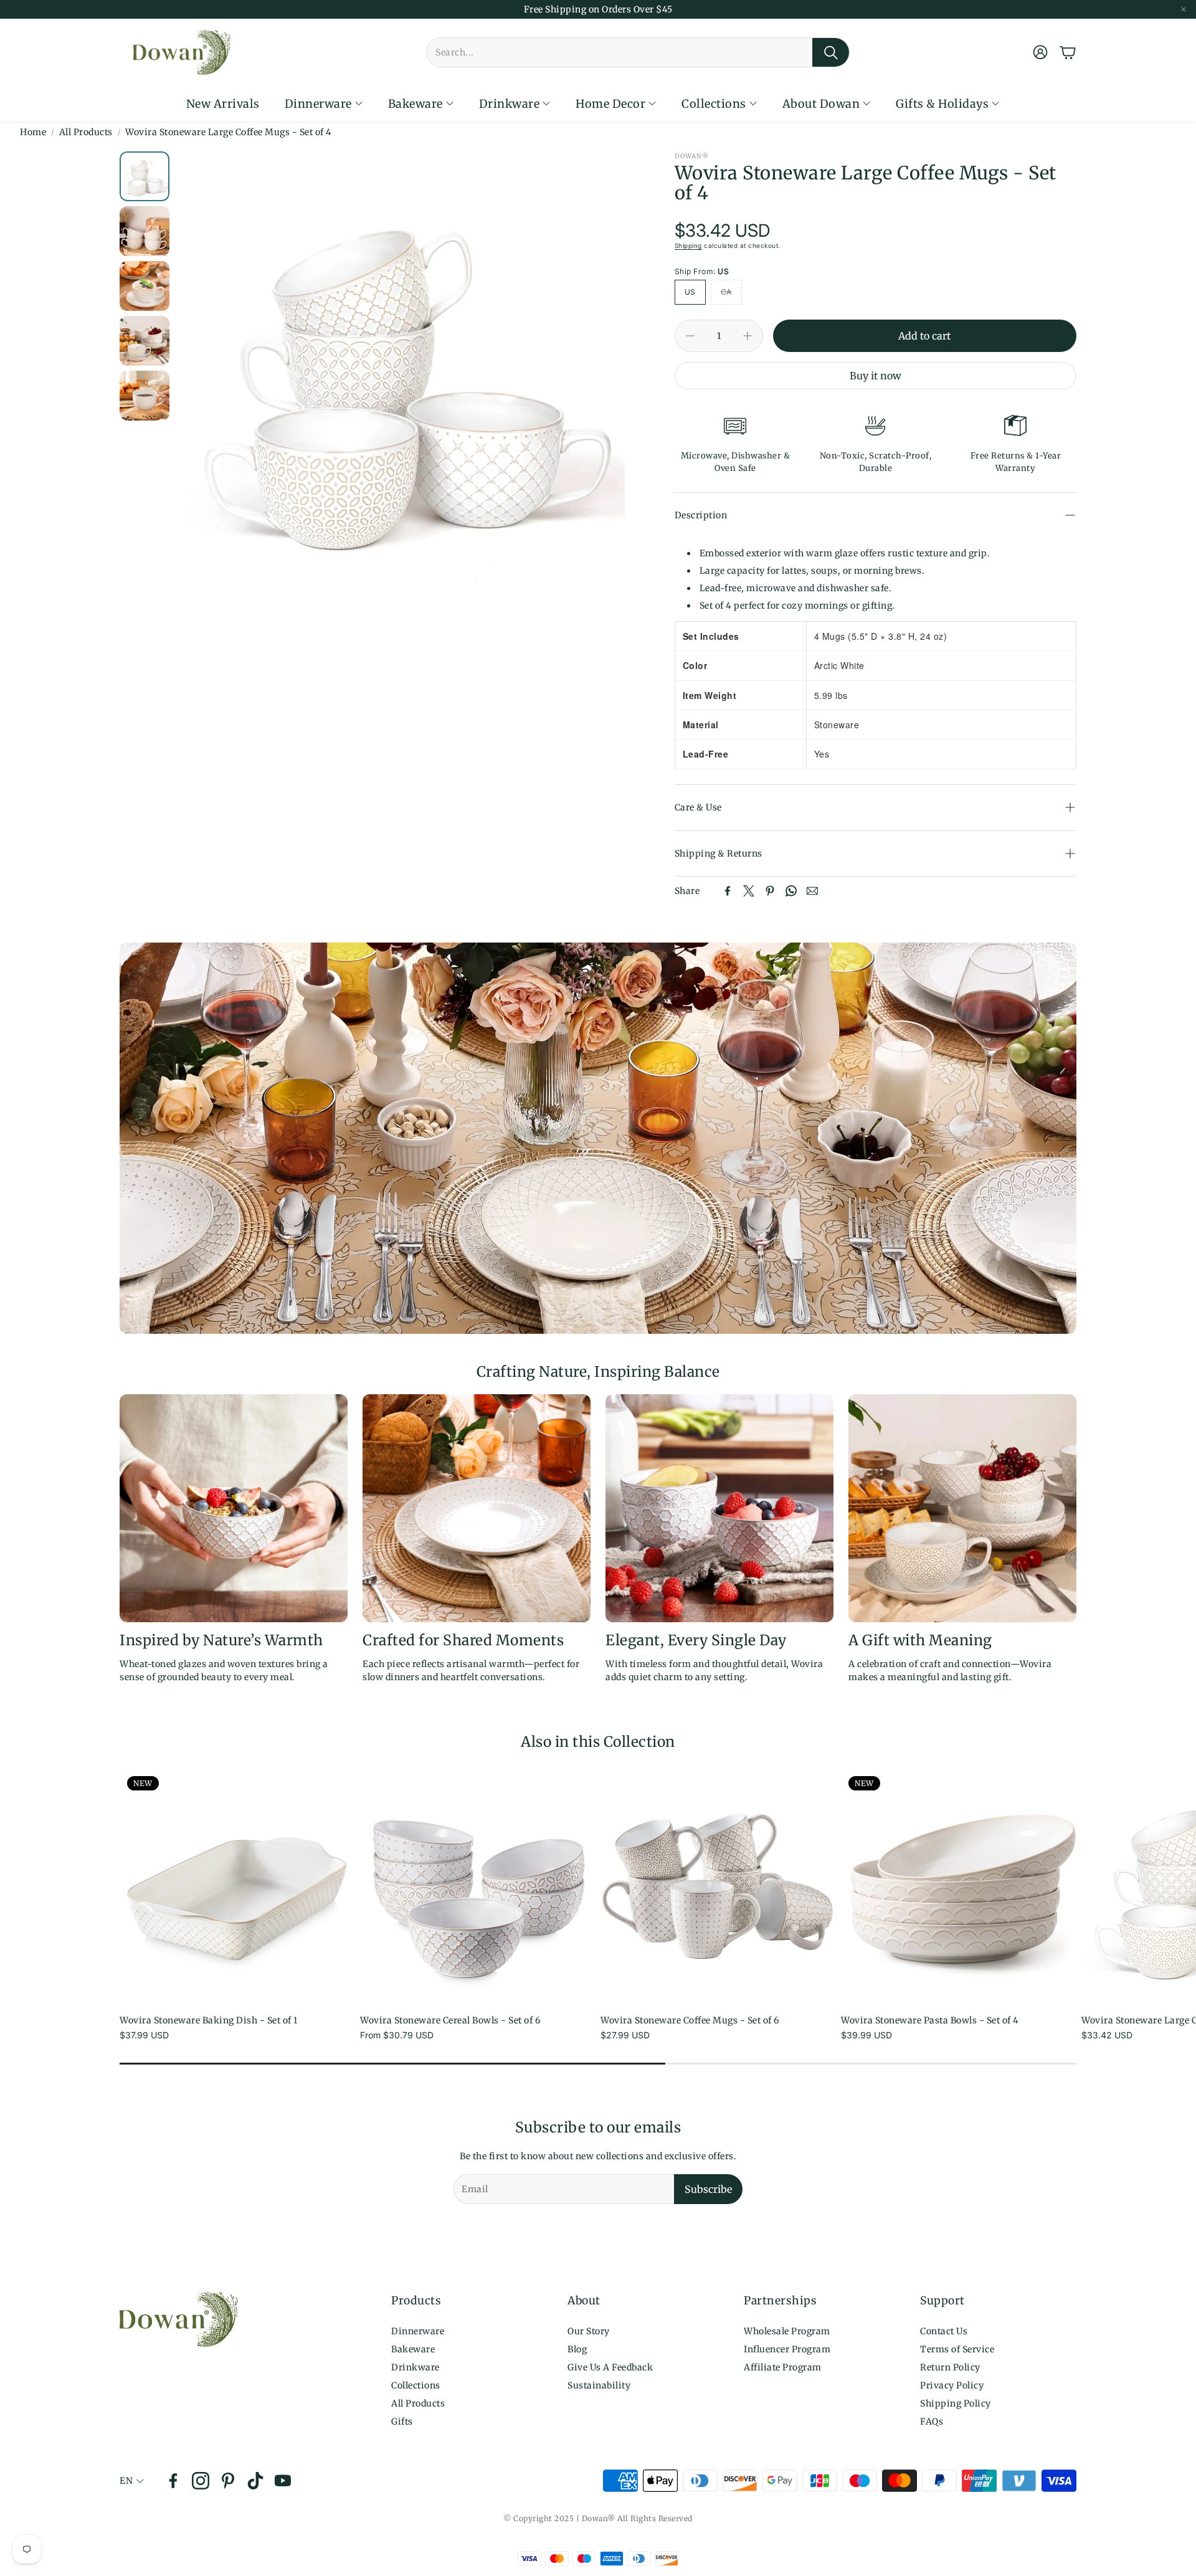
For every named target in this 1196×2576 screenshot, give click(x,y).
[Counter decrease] (690, 336)
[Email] (812, 891)
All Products (86, 132)
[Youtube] (283, 2481)
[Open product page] (478, 1886)
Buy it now (876, 376)
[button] (638, 52)
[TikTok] (255, 2481)
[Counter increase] (747, 336)
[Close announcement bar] (1184, 9)
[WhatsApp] (791, 891)
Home (33, 132)
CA (726, 292)
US (690, 292)
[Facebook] (728, 891)
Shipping (688, 245)
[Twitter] (749, 891)
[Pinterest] (770, 891)
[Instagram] (201, 2481)
